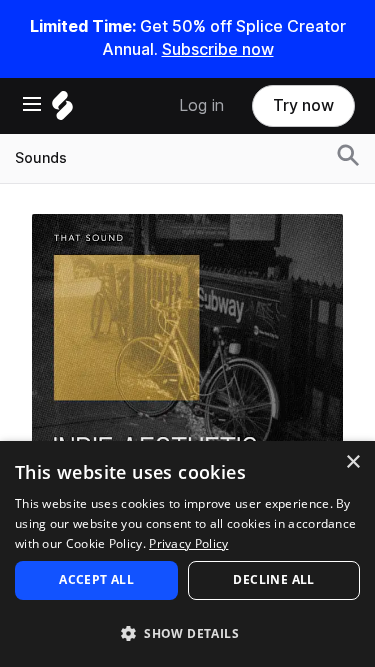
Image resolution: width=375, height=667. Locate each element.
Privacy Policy (188, 543)
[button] (187, 632)
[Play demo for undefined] (188, 369)
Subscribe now (218, 49)
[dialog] (187, 554)
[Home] (62, 110)
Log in (201, 105)
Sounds (41, 158)
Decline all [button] (273, 579)
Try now (303, 105)
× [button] (352, 462)
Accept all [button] (96, 579)
